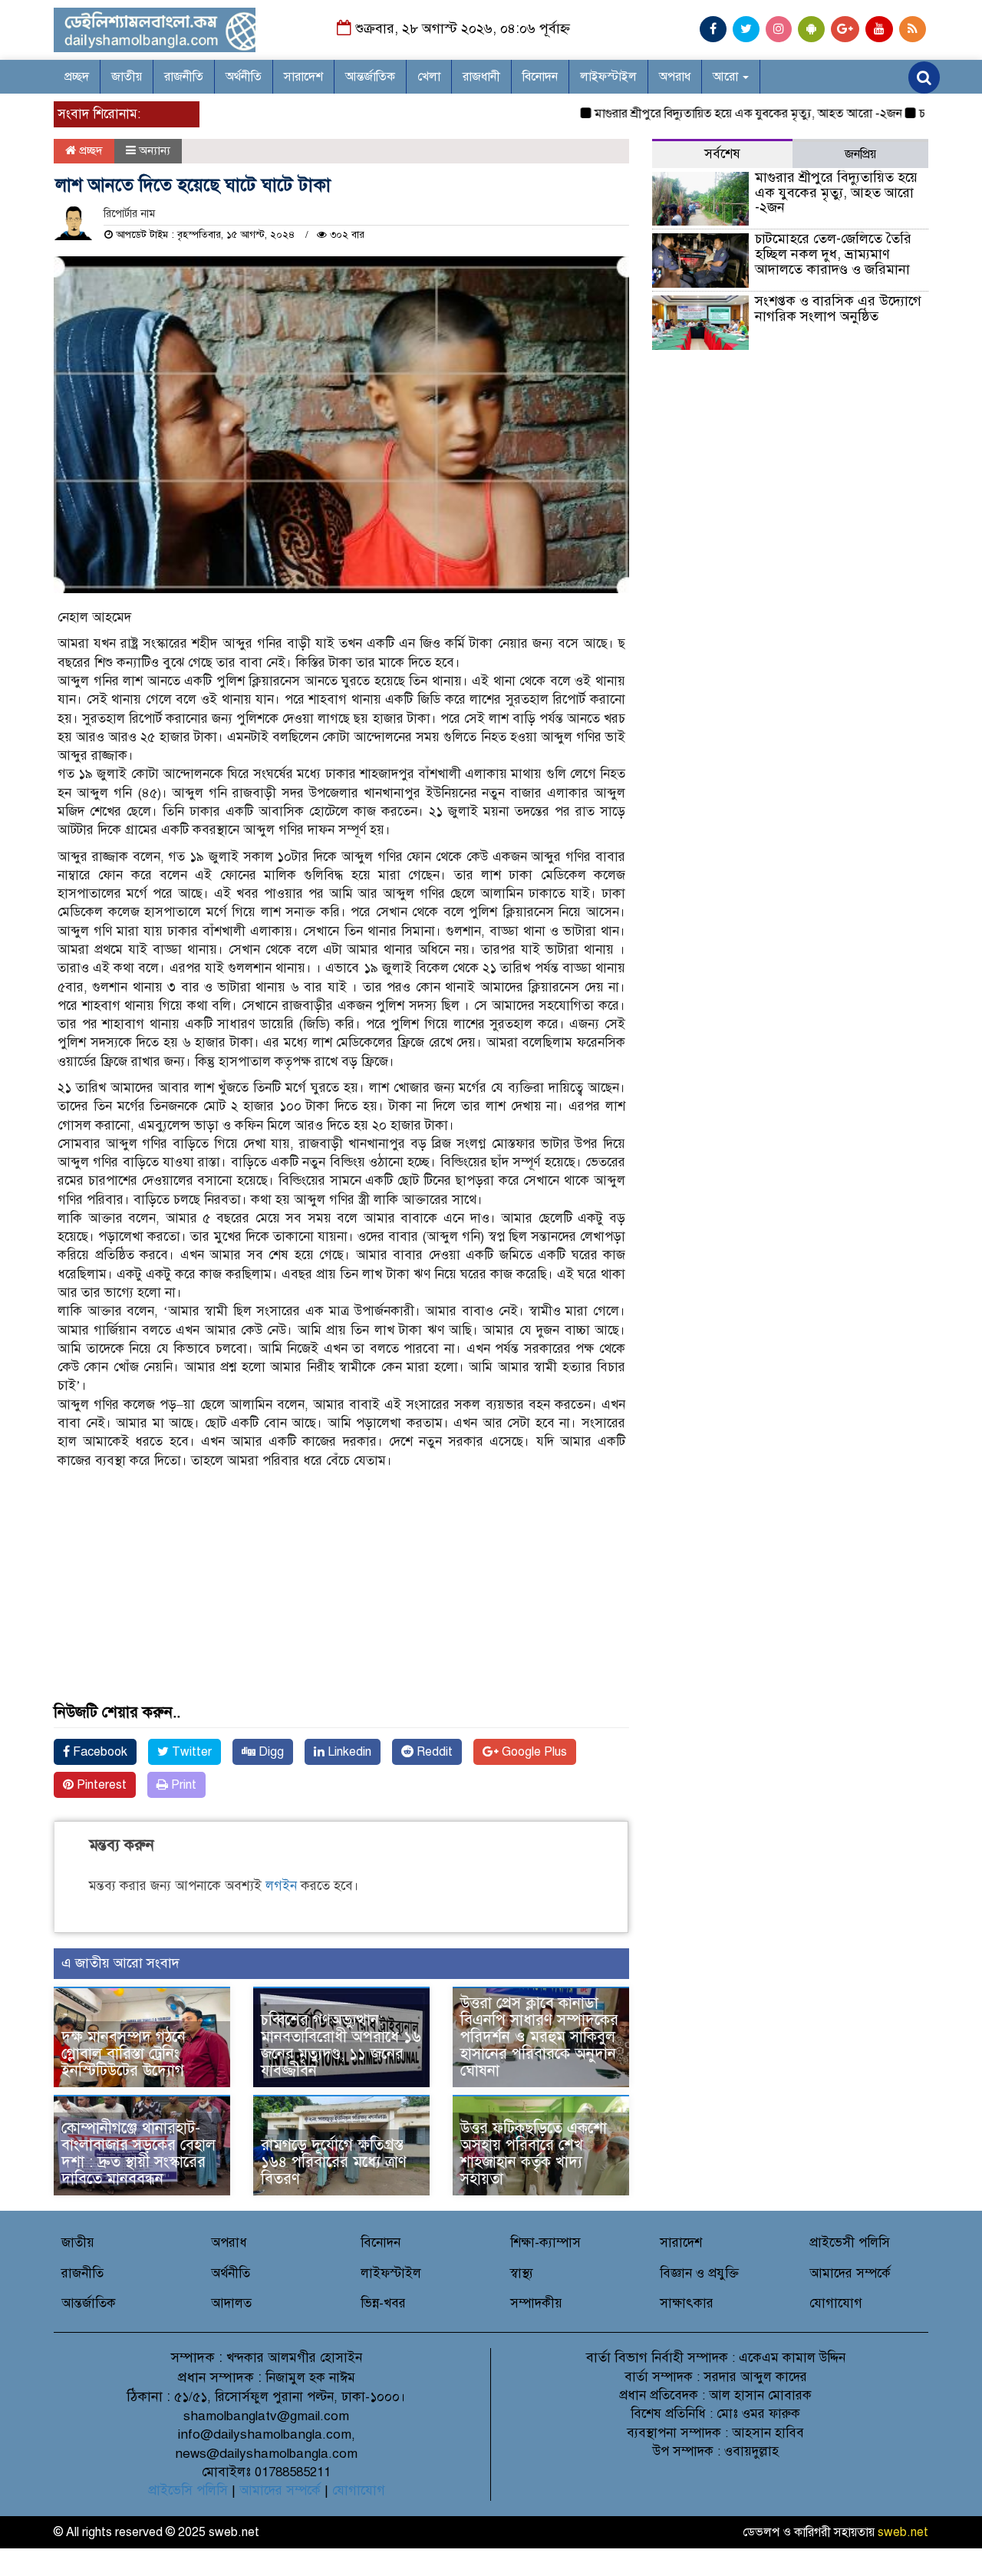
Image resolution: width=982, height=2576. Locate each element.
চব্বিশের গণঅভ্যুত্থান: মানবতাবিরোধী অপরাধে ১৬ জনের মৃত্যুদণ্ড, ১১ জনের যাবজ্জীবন (341, 2045)
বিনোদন (540, 77)
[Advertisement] (341, 1597)
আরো (727, 77)
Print (182, 1785)
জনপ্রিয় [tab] (860, 154)
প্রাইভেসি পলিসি (188, 2490)
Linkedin (348, 1752)
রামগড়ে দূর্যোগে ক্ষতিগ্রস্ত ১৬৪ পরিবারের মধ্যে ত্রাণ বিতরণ (334, 2162)
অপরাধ (675, 77)
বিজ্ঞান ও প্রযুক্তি (699, 2273)
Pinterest (100, 1785)
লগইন (281, 1886)
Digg (270, 1752)
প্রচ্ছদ (77, 77)
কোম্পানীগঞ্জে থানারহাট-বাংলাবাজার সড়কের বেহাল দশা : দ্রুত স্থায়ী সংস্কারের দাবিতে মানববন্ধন (138, 2154)
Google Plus (533, 1752)
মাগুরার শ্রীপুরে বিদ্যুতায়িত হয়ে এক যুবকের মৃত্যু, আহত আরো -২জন (711, 114)
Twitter (190, 1752)
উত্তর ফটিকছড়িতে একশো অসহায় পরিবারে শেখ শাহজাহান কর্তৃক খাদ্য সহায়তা (534, 2154)
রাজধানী (481, 77)
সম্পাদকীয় (536, 2303)
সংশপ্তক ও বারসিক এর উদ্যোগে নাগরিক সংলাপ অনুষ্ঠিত (838, 308)
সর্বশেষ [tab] (722, 154)
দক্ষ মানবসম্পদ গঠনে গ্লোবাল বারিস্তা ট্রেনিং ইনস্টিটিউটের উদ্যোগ (124, 2054)
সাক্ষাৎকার (687, 2303)
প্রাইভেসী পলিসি (850, 2243)
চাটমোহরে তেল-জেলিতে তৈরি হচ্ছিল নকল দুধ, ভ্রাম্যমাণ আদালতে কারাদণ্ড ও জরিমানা (833, 254)
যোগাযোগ (836, 2303)
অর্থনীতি (244, 77)
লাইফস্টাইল (608, 77)
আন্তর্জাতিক (370, 77)
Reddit (433, 1752)
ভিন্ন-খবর (383, 2303)
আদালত (231, 2303)
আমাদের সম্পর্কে (850, 2273)
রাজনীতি (184, 77)
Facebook (99, 1752)
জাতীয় (127, 77)
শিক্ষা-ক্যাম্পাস (545, 2243)
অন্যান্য (155, 150)
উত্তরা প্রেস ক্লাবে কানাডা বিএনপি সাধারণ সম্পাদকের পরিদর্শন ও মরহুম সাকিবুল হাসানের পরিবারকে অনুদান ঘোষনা (539, 2037)
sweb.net (903, 2532)
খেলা (429, 77)
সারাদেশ (303, 77)
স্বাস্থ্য (522, 2273)
